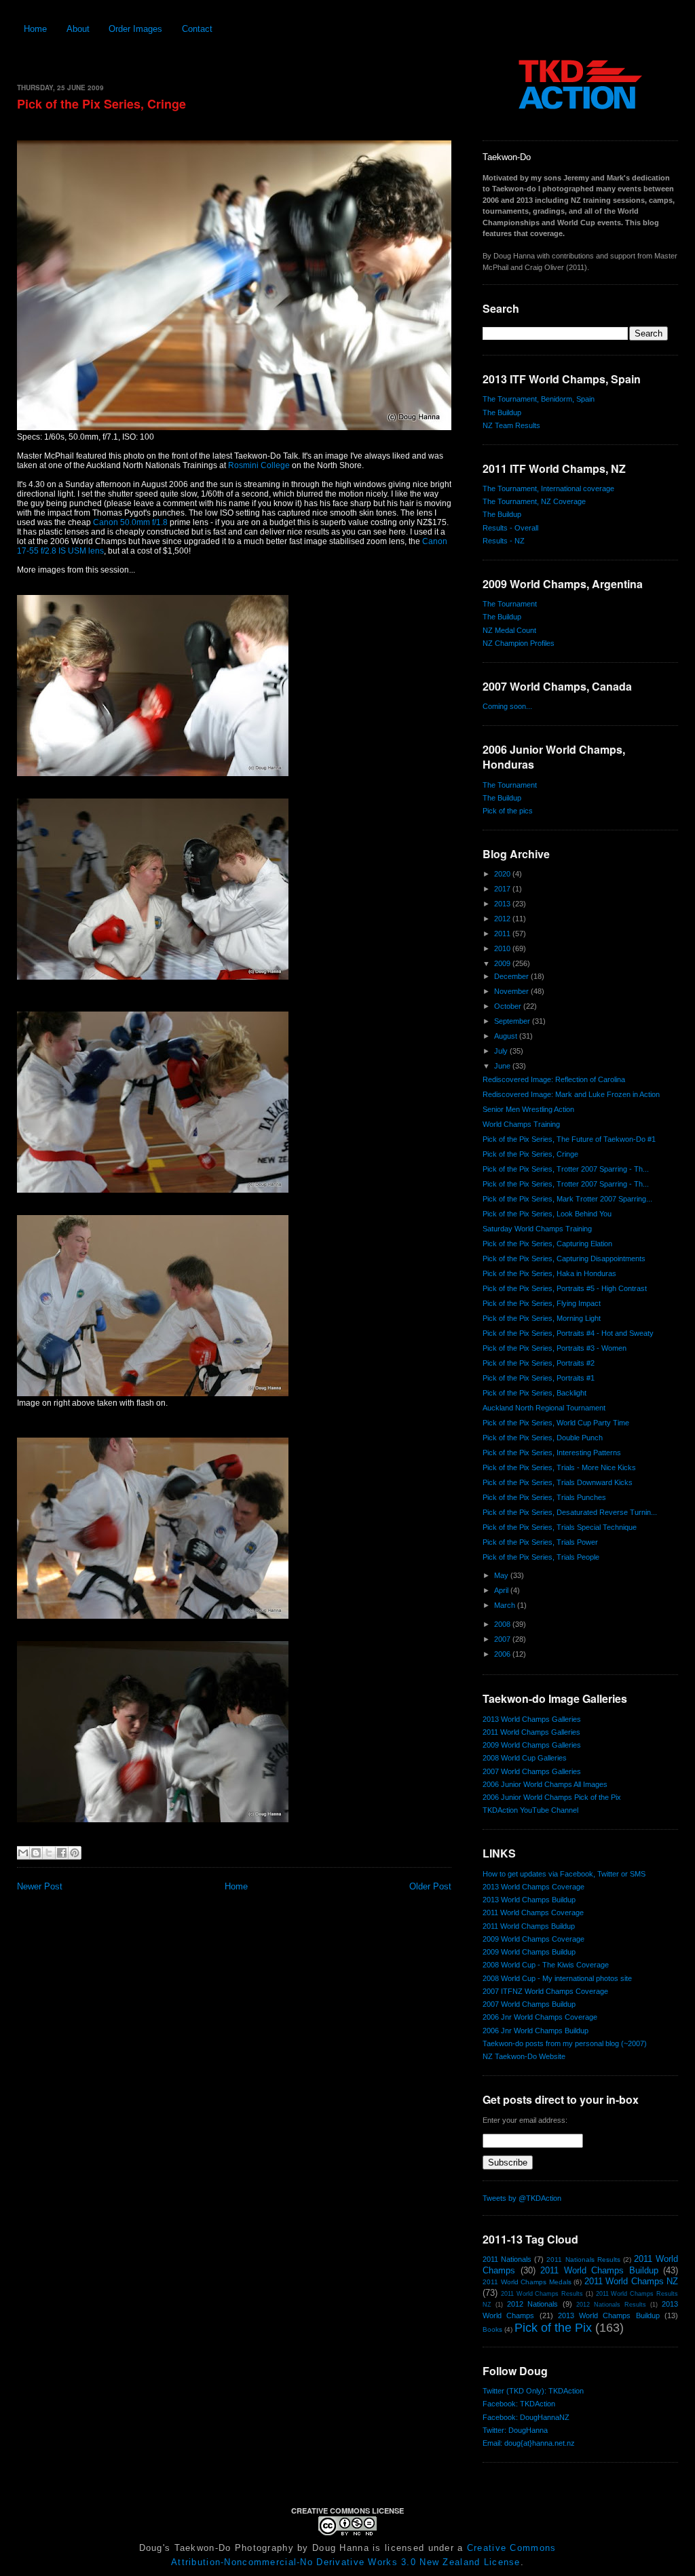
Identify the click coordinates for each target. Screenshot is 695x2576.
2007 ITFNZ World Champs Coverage (545, 1991)
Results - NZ (504, 541)
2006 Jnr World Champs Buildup (536, 2031)
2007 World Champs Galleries (532, 1771)
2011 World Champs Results (542, 2294)
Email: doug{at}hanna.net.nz (529, 2443)
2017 (503, 889)
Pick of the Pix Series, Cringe (101, 104)
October (509, 1006)
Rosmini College (259, 465)
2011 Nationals (507, 2259)
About (78, 29)
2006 (503, 1654)
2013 (503, 904)
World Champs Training (521, 1124)
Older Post (430, 1886)
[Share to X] (49, 1853)
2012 (503, 919)
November (512, 991)
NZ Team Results (511, 425)
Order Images (135, 29)
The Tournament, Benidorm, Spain (539, 399)
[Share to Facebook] (62, 1853)
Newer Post (40, 1886)
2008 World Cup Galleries (525, 1758)
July (502, 1051)
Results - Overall (510, 528)
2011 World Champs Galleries (531, 1732)
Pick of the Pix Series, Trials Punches (544, 1497)
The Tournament (510, 604)
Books (492, 2329)
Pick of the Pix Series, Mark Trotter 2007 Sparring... (567, 1199)
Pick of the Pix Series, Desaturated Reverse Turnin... (570, 1512)
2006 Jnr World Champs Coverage (540, 2017)
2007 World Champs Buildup (529, 2004)
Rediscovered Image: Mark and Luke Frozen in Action (571, 1094)
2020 (503, 874)
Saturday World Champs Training (537, 1229)
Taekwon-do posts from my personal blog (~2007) (565, 2043)
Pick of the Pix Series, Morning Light (542, 1318)
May (502, 1575)
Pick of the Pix (553, 2328)
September (513, 1021)
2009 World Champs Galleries (532, 1745)
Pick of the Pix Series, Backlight (534, 1393)
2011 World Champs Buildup (529, 1926)
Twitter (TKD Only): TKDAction (533, 2391)
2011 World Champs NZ (632, 2281)
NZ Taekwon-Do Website (524, 2056)
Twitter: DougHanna (515, 2430)
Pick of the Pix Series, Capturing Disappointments (564, 1258)
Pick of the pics (508, 811)
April (502, 1590)
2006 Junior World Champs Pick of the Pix (552, 1797)
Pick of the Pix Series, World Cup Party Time (556, 1423)
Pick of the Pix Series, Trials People (541, 1557)
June (503, 1066)
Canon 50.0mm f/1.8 (130, 522)
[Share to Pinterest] (75, 1853)
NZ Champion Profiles (519, 643)
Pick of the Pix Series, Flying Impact (542, 1303)
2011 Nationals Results (583, 2260)
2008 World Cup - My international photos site (557, 1978)
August (507, 1036)
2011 (503, 934)
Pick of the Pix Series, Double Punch (543, 1438)
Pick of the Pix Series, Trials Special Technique (560, 1527)
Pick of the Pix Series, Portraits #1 (539, 1378)
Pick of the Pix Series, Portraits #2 (539, 1363)
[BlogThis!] (36, 1853)
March (506, 1605)
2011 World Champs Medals (527, 2282)
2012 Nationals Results (611, 2305)
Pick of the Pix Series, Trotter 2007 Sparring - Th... (566, 1169)
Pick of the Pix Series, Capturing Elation (547, 1244)
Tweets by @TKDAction (522, 2198)
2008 (503, 1624)
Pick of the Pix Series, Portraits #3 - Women (555, 1348)
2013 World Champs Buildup (529, 1900)
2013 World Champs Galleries (532, 1719)
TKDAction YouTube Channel (530, 1810)
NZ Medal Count (509, 630)
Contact (197, 29)
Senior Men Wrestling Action (528, 1109)
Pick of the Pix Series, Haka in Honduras (549, 1273)
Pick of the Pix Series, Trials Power (540, 1542)
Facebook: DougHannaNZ (526, 2417)
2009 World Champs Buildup (529, 1952)
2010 (503, 948)
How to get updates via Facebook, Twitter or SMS (564, 1874)
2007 (503, 1639)
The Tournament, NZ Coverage (534, 501)
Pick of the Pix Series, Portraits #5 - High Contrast (565, 1288)
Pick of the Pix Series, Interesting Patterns (552, 1453)
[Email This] (23, 1853)
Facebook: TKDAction (519, 2404)
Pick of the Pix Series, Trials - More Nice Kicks (559, 1467)
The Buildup (502, 412)
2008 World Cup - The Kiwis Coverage (546, 1965)
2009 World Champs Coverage (533, 1939)
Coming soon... (507, 706)
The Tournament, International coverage (548, 488)
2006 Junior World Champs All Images (545, 1784)
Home (35, 29)
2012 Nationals (532, 2304)
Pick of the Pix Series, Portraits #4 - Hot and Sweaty (568, 1333)
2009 (503, 963)
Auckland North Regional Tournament (544, 1408)
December (512, 976)
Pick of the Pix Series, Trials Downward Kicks (558, 1482)
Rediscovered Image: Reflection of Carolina (554, 1079)
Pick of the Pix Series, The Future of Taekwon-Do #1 (569, 1139)
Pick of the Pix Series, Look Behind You (547, 1214)
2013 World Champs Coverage (533, 1887)
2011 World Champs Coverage (533, 1912)
